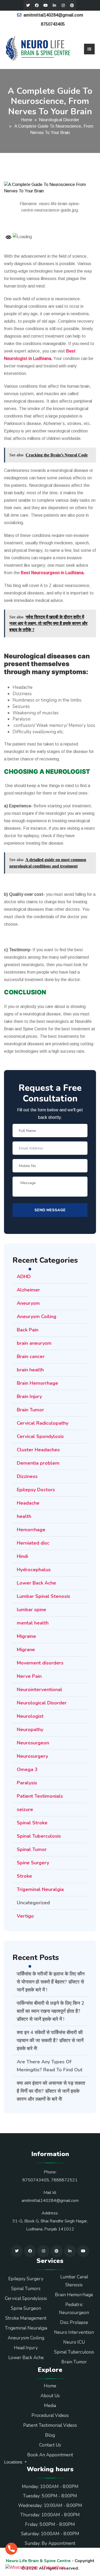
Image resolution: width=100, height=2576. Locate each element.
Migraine (26, 1636)
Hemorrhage (31, 1530)
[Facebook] (37, 5)
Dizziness (27, 1476)
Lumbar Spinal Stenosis (43, 1596)
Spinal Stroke (32, 1823)
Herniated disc (33, 1543)
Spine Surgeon (26, 2308)
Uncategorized (33, 1903)
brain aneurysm (34, 1343)
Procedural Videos (50, 2415)
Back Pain (28, 1330)
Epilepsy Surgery (26, 2279)
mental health (33, 1623)
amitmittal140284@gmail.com (53, 15)
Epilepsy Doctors (36, 1490)
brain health (30, 1370)
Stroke (24, 1876)
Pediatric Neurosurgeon (74, 2309)
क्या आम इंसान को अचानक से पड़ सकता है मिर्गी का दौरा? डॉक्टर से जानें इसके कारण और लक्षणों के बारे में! (51, 2091)
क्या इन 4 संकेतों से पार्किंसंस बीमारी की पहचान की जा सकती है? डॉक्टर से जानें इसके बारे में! (50, 2040)
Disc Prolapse (74, 2322)
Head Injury (26, 2348)
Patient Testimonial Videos (50, 2425)
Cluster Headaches (38, 1450)
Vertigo (25, 1916)
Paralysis (27, 1783)
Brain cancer (31, 1356)
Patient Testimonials (40, 1796)
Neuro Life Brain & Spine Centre (38, 2561)
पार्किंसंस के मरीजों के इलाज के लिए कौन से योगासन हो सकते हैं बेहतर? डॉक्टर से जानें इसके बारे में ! (51, 1982)
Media (50, 2406)
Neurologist (30, 1716)
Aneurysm (28, 1303)
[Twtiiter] (28, 5)
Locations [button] (14, 2462)
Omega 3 (27, 1769)
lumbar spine (31, 1610)
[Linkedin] (54, 5)
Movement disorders (40, 1663)
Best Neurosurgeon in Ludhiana (52, 573)
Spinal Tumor (32, 1849)
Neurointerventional (39, 1690)
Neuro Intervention (74, 2332)
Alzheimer (28, 1290)
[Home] (38, 49)
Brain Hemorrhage (37, 1383)
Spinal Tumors (26, 2289)
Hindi (22, 1556)
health (24, 1516)
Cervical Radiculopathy (43, 1423)
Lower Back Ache (36, 1583)
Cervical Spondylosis (40, 1436)
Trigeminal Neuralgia (40, 1889)
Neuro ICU (74, 2342)
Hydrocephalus (34, 1570)
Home (27, 120)
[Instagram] (63, 5)
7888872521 (64, 2180)
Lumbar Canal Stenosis (74, 2281)
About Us (50, 2396)
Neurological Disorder (59, 120)
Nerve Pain (29, 1676)
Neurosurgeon (33, 1743)
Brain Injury (29, 1396)
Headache (28, 1503)
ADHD (24, 1277)
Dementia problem (38, 1463)
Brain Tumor (30, 1410)
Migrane (26, 1650)
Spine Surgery (33, 1863)
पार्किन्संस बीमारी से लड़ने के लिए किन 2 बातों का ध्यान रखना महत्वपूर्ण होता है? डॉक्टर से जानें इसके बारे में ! (51, 2011)
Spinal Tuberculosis (39, 1836)
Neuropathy (30, 1730)
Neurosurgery (32, 1756)
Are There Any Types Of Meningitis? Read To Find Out (50, 2066)
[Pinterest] (72, 5)
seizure (25, 1809)
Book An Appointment (50, 2455)
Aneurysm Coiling (37, 1317)
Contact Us (50, 2445)
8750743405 (53, 24)
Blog (50, 2435)
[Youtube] (46, 5)
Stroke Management (26, 2318)
